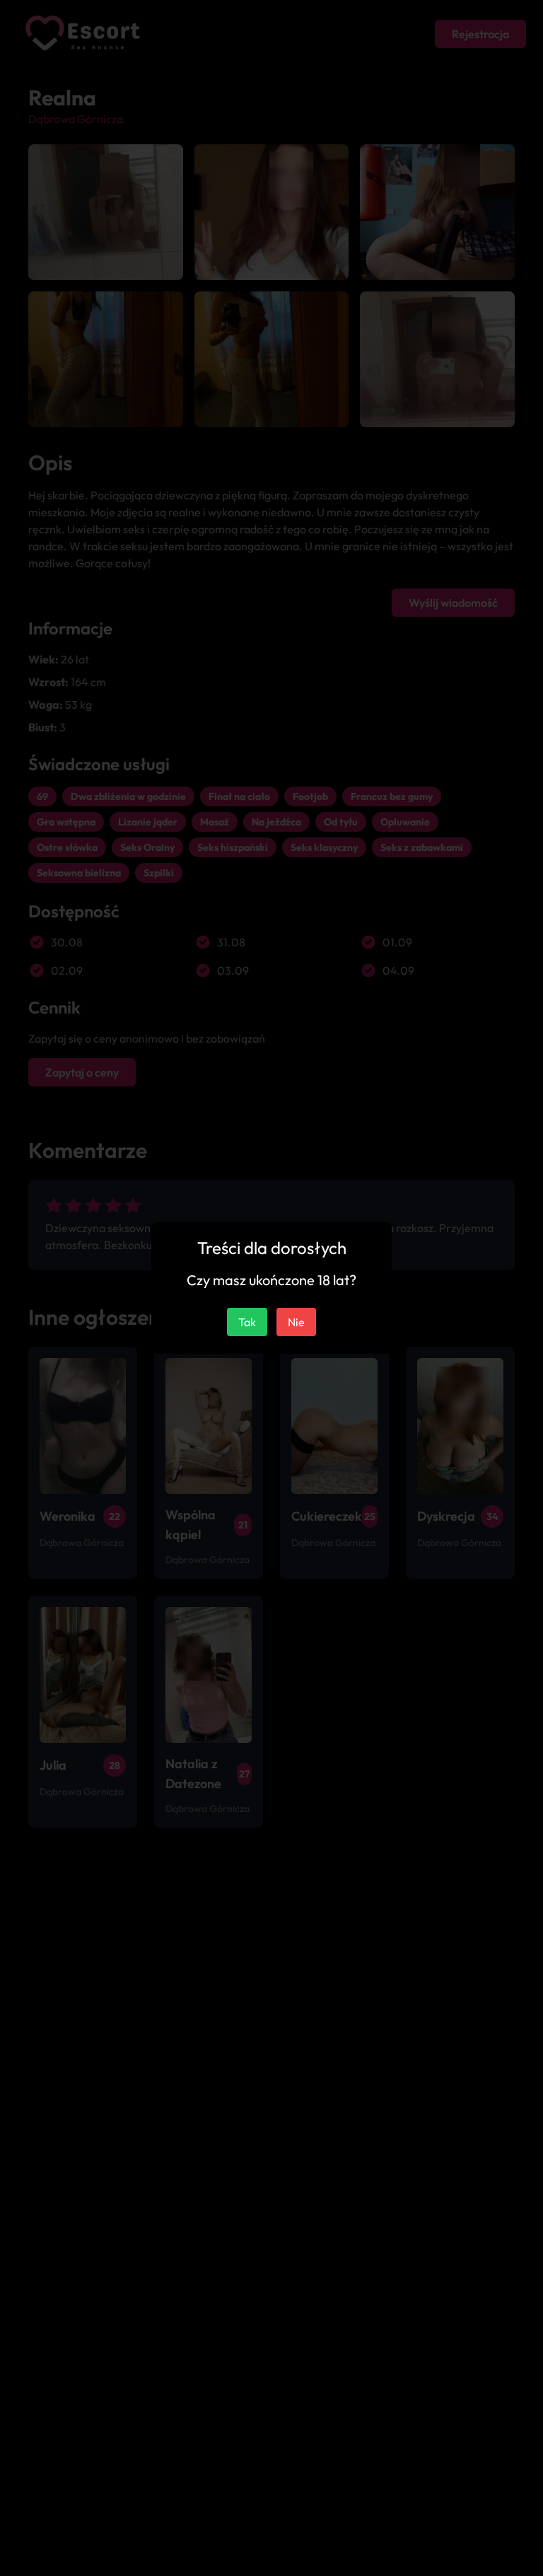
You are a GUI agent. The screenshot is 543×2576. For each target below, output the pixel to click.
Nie (296, 1322)
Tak (247, 1322)
